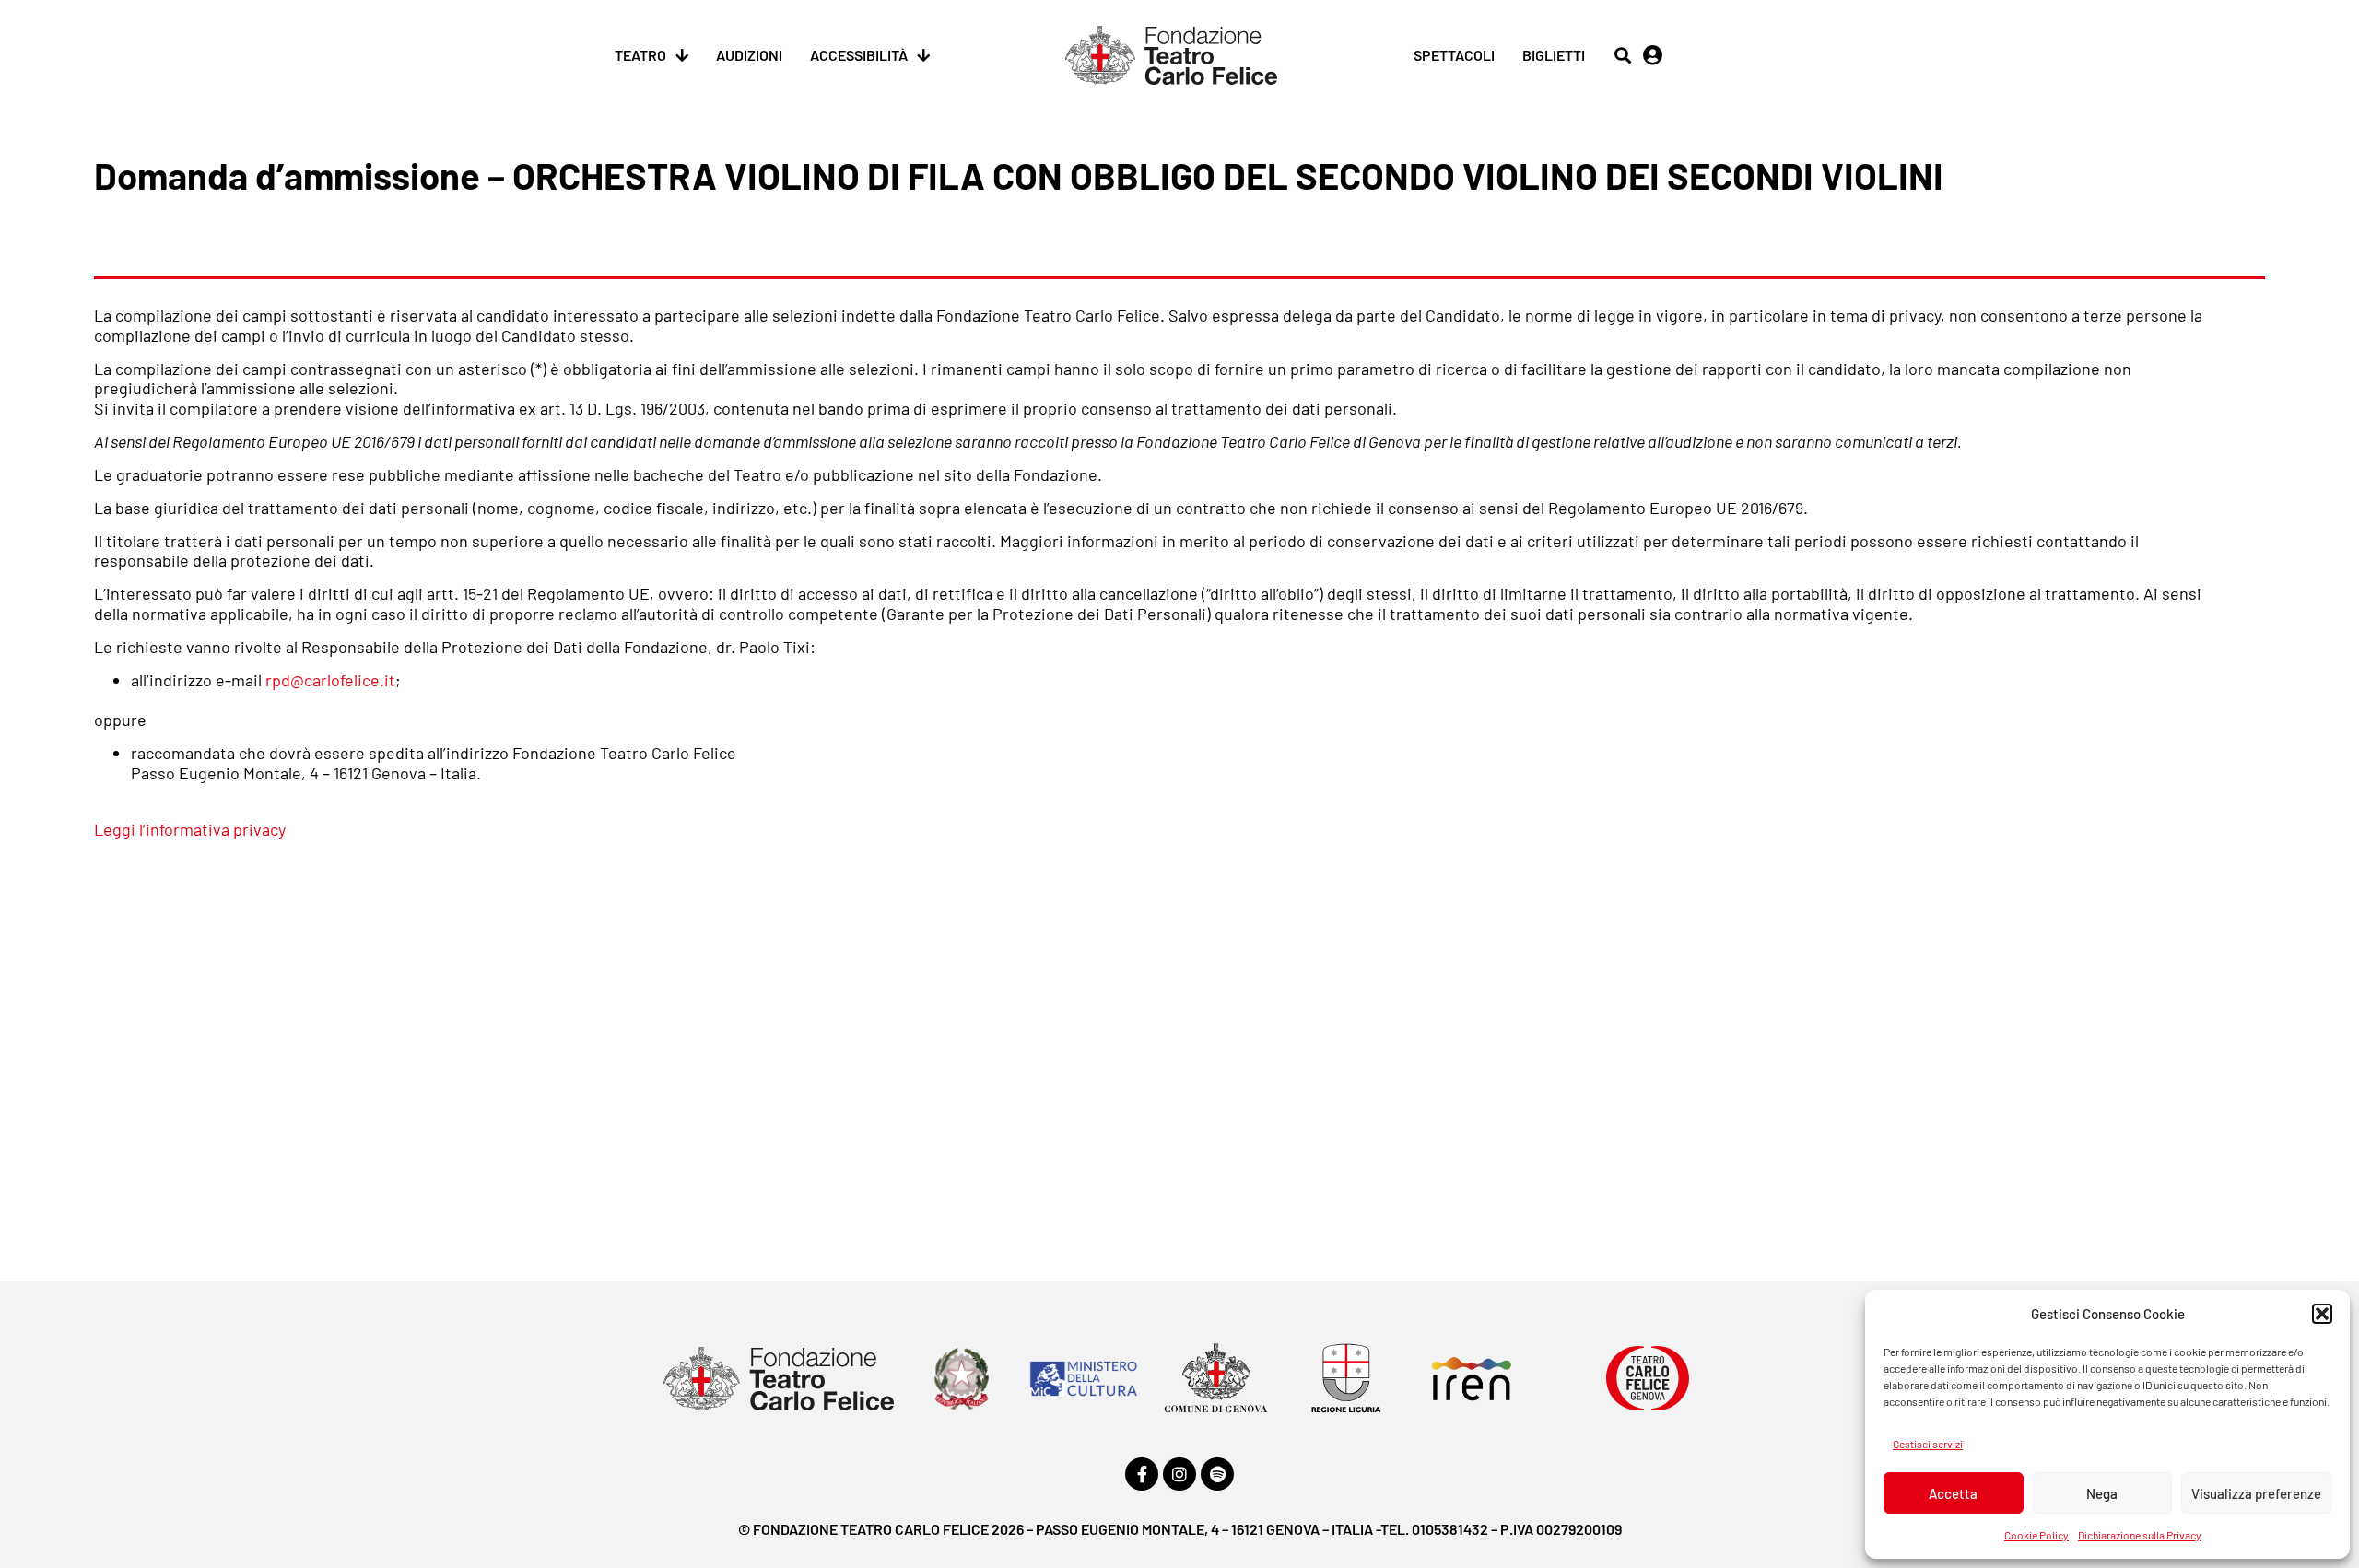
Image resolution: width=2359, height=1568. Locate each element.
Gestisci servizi (1928, 1444)
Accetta (1953, 1493)
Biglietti (1554, 55)
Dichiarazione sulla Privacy (2140, 1535)
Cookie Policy (2036, 1535)
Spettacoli (1454, 55)
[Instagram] (1179, 1474)
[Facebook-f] (1142, 1474)
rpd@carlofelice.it (330, 680)
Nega (2102, 1493)
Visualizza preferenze (2256, 1493)
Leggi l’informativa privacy (190, 829)
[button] (2322, 1314)
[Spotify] (1217, 1474)
